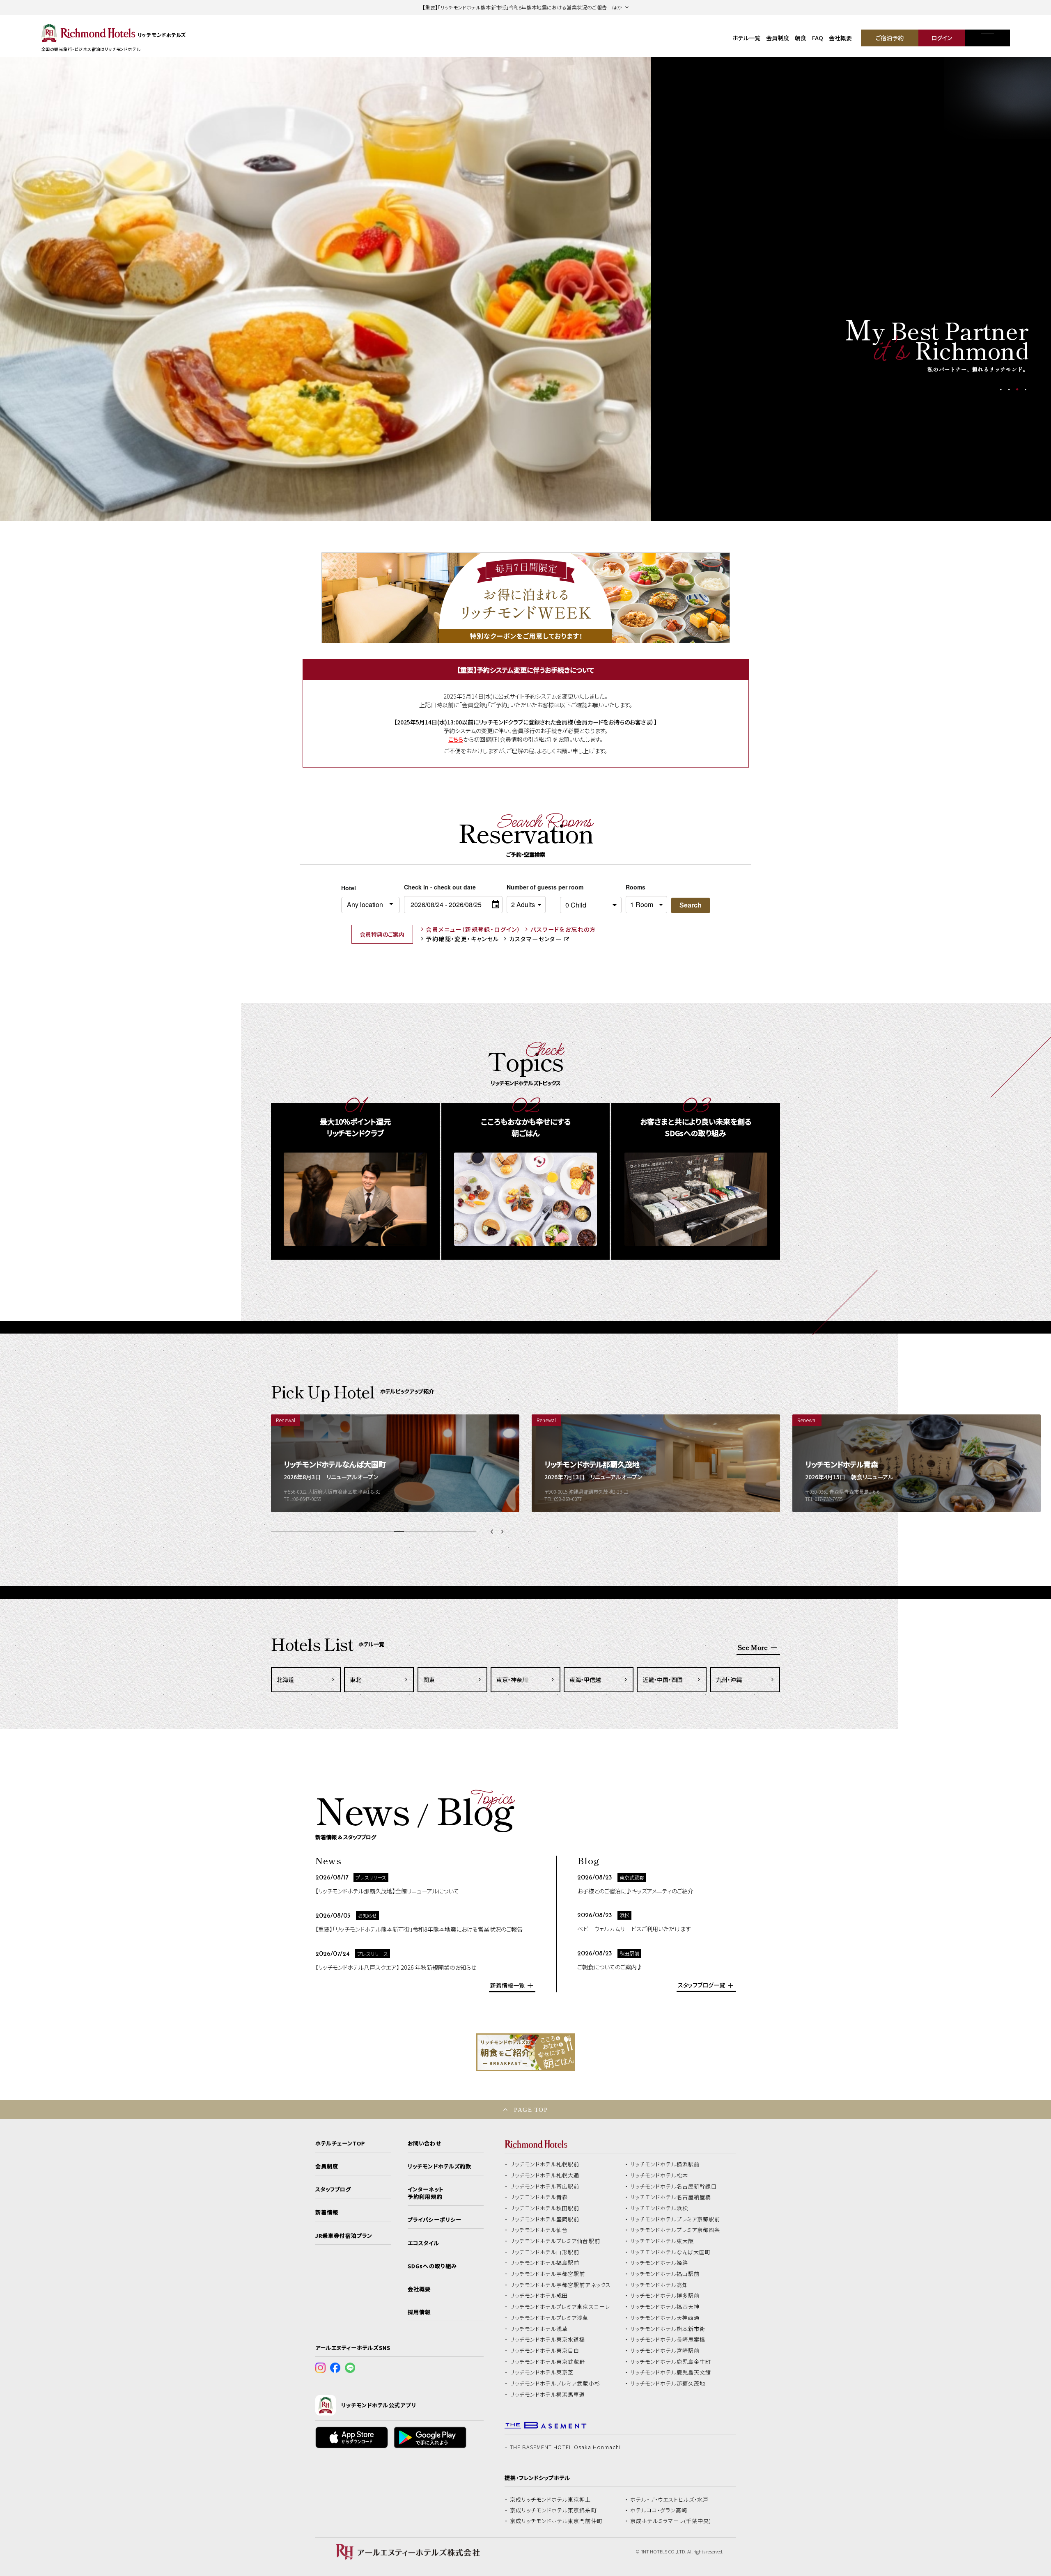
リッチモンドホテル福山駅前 (665, 2274)
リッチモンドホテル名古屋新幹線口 (674, 2186)
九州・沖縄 (729, 1680)
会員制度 (778, 38)
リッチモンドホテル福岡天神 (665, 2307)
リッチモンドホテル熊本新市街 (668, 2329)
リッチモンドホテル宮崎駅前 (665, 2351)
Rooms (636, 887)
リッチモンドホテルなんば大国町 (671, 2252)
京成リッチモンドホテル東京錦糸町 (553, 2510)
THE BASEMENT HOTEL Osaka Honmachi (565, 2447)
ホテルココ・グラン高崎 (659, 2510)
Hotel (349, 888)
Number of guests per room (531, 887)
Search (691, 905)
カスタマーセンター (536, 939)
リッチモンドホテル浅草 (539, 2329)
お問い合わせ (425, 2143)
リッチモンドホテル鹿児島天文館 (671, 2372)
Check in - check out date (440, 887)
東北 (356, 1680)
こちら (456, 739)
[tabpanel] (326, 289)
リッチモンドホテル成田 (539, 2296)
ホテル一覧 (746, 38)
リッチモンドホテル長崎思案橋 (668, 2340)
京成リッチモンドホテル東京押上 (551, 2500)
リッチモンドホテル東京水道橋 (548, 2340)
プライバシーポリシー (434, 2220)
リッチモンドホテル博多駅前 (665, 2296)
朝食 (801, 38)
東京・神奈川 (512, 1680)
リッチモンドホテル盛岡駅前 (545, 2219)
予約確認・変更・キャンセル (462, 939)
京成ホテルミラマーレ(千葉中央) (671, 2521)
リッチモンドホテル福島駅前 (545, 2263)
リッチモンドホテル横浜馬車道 (548, 2395)
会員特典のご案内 (382, 934)
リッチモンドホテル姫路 (659, 2263)
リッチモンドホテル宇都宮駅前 (548, 2274)
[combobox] (371, 905)
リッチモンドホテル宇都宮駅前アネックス (560, 2285)
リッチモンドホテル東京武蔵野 (548, 2362)
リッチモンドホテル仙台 (539, 2230)
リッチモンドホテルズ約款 (439, 2166)
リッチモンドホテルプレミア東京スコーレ (560, 2307)
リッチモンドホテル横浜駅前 (665, 2164)
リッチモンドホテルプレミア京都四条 (675, 2230)
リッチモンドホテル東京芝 (542, 2372)
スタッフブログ (333, 2189)
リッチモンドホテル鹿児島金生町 (671, 2362)
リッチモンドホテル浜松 (659, 2208)
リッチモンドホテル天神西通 (665, 2318)
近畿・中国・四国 (663, 1680)
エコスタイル (423, 2243)
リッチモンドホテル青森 (539, 2197)
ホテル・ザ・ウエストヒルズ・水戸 (670, 2500)
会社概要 (840, 38)
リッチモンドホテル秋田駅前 (545, 2208)
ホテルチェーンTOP (340, 2143)
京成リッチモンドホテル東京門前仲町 (556, 2521)
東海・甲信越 (585, 1680)
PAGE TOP (531, 2110)
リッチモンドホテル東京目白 (545, 2351)
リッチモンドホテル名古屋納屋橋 (671, 2197)
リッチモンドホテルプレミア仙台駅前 (555, 2241)
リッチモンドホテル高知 (659, 2285)
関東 (429, 1680)
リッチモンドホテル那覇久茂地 (668, 2383)
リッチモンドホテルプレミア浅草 (549, 2318)
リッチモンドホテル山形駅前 (545, 2252)
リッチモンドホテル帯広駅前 (545, 2186)
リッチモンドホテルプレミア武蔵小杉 (555, 2383)
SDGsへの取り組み (432, 2266)
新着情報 (327, 2212)
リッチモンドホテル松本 (659, 2175)
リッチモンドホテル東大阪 (662, 2241)
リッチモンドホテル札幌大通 (545, 2175)
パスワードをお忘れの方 (563, 929)
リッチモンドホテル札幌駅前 (545, 2164)
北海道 (285, 1680)
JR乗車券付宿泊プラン (344, 2236)
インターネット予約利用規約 (425, 2193)
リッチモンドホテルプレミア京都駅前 (675, 2219)
